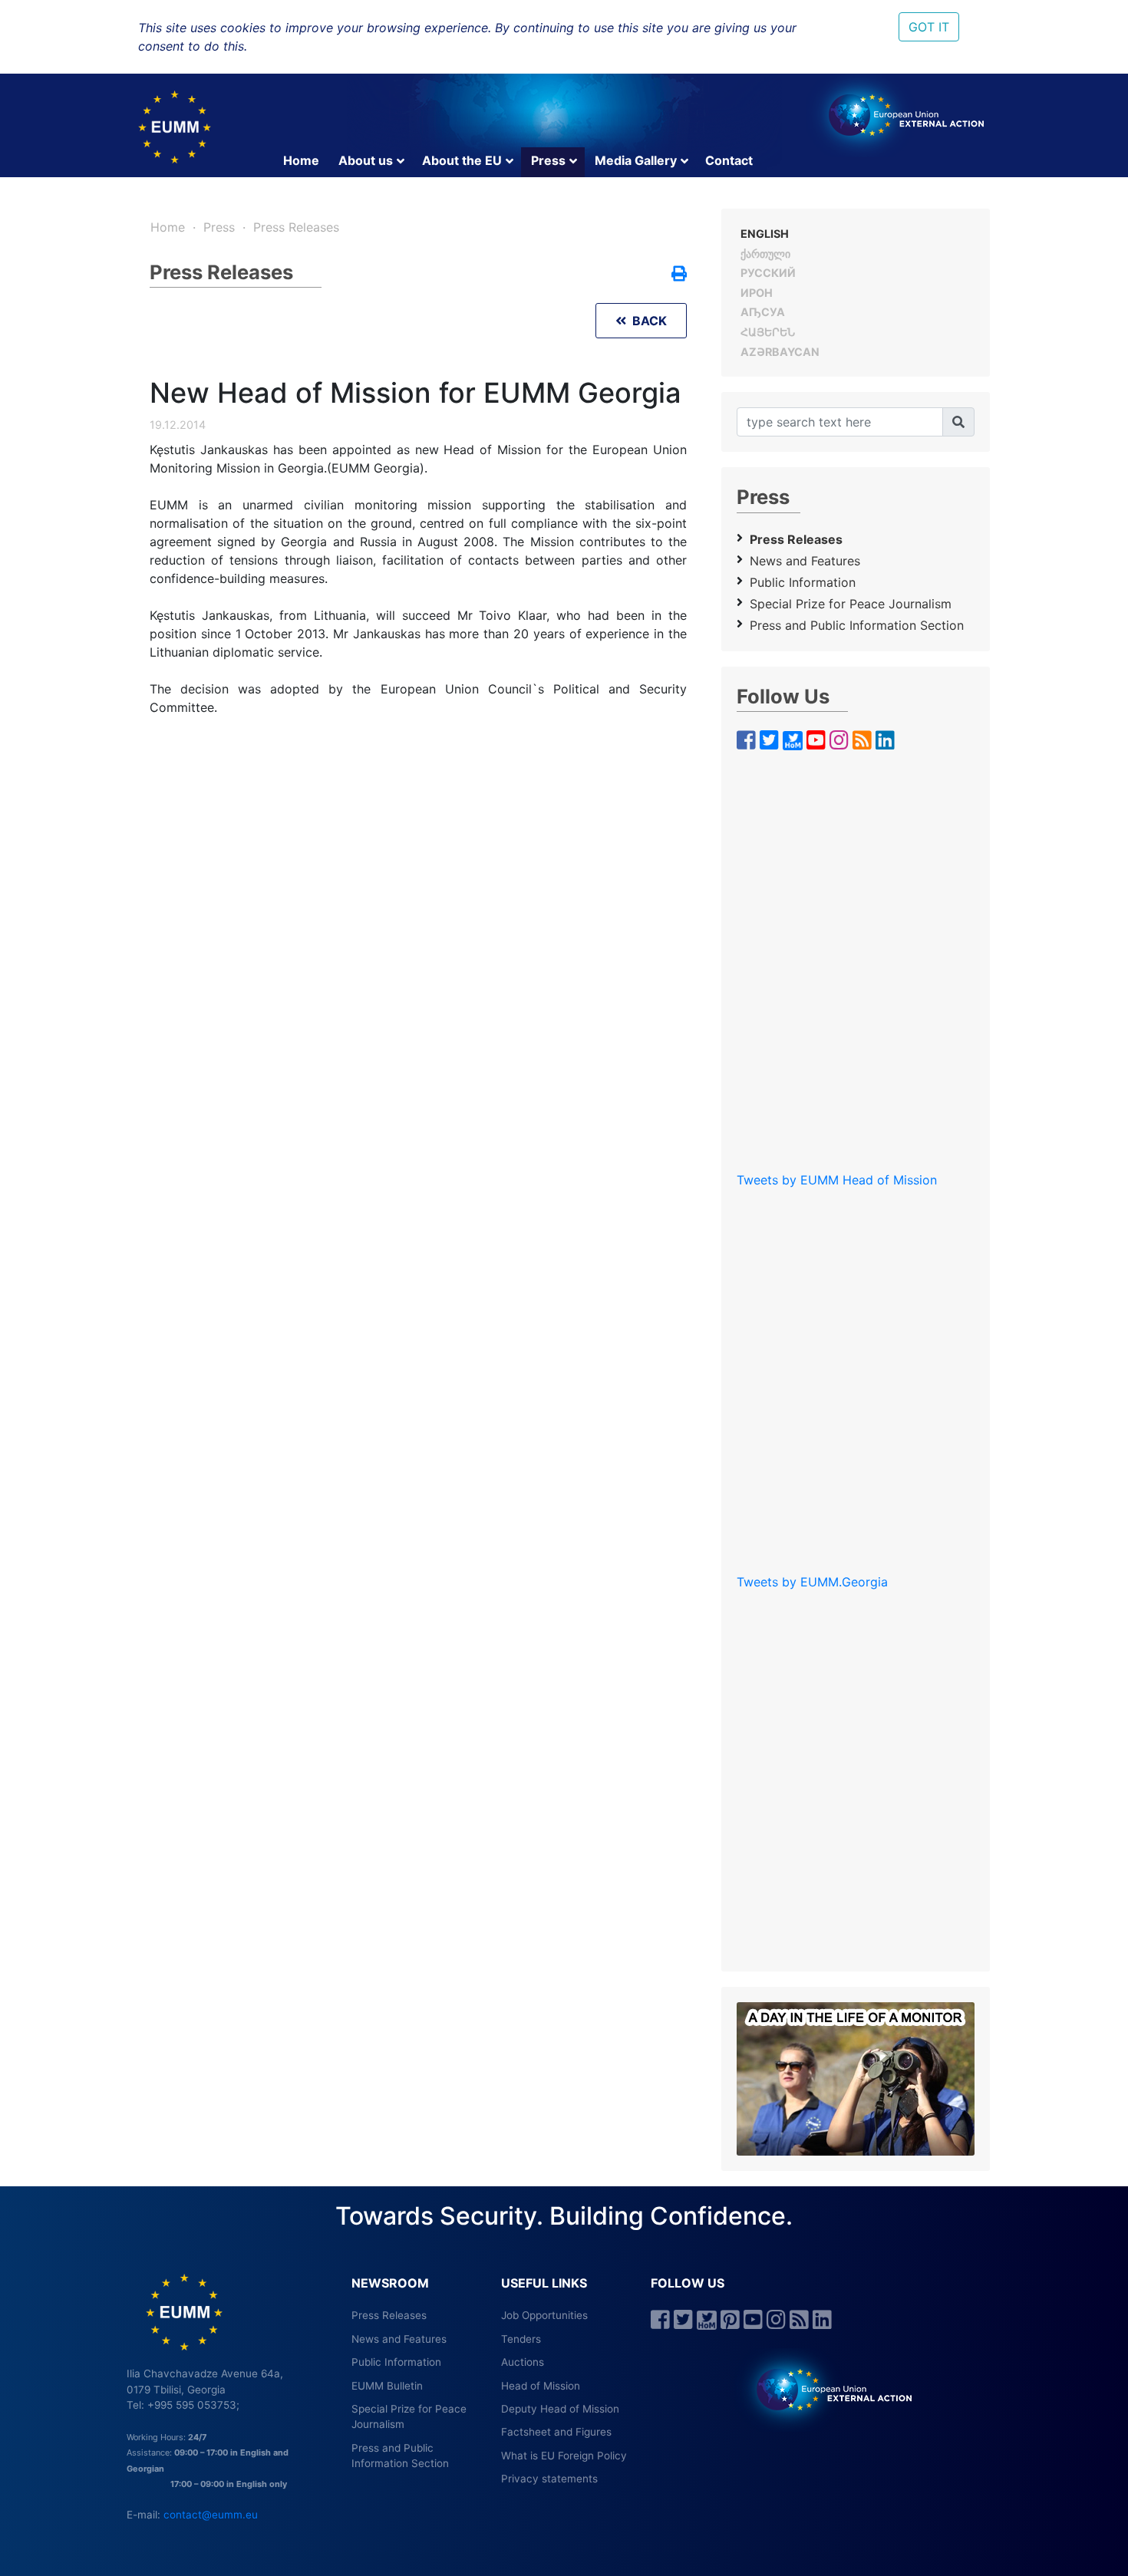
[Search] (958, 422)
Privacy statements (549, 2479)
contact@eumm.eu (211, 2515)
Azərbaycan (780, 352)
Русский (768, 273)
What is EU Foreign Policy (564, 2456)
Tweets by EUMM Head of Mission (837, 1180)
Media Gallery (636, 160)
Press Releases (296, 227)
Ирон (757, 293)
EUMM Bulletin (387, 2386)
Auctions (523, 2362)
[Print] (679, 275)
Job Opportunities (544, 2315)
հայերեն (768, 332)
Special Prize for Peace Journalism (851, 604)
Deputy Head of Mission (560, 2409)
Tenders (521, 2339)
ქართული (765, 254)
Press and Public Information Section (857, 625)
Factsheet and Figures (556, 2432)
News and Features (805, 561)
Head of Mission (541, 2386)
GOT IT (929, 27)
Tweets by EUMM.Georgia (812, 1582)
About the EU (462, 160)
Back (646, 321)
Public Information (803, 582)
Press (548, 160)
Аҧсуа (763, 312)
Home (301, 160)
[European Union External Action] (826, 2389)
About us (366, 160)
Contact (729, 160)
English (765, 234)
